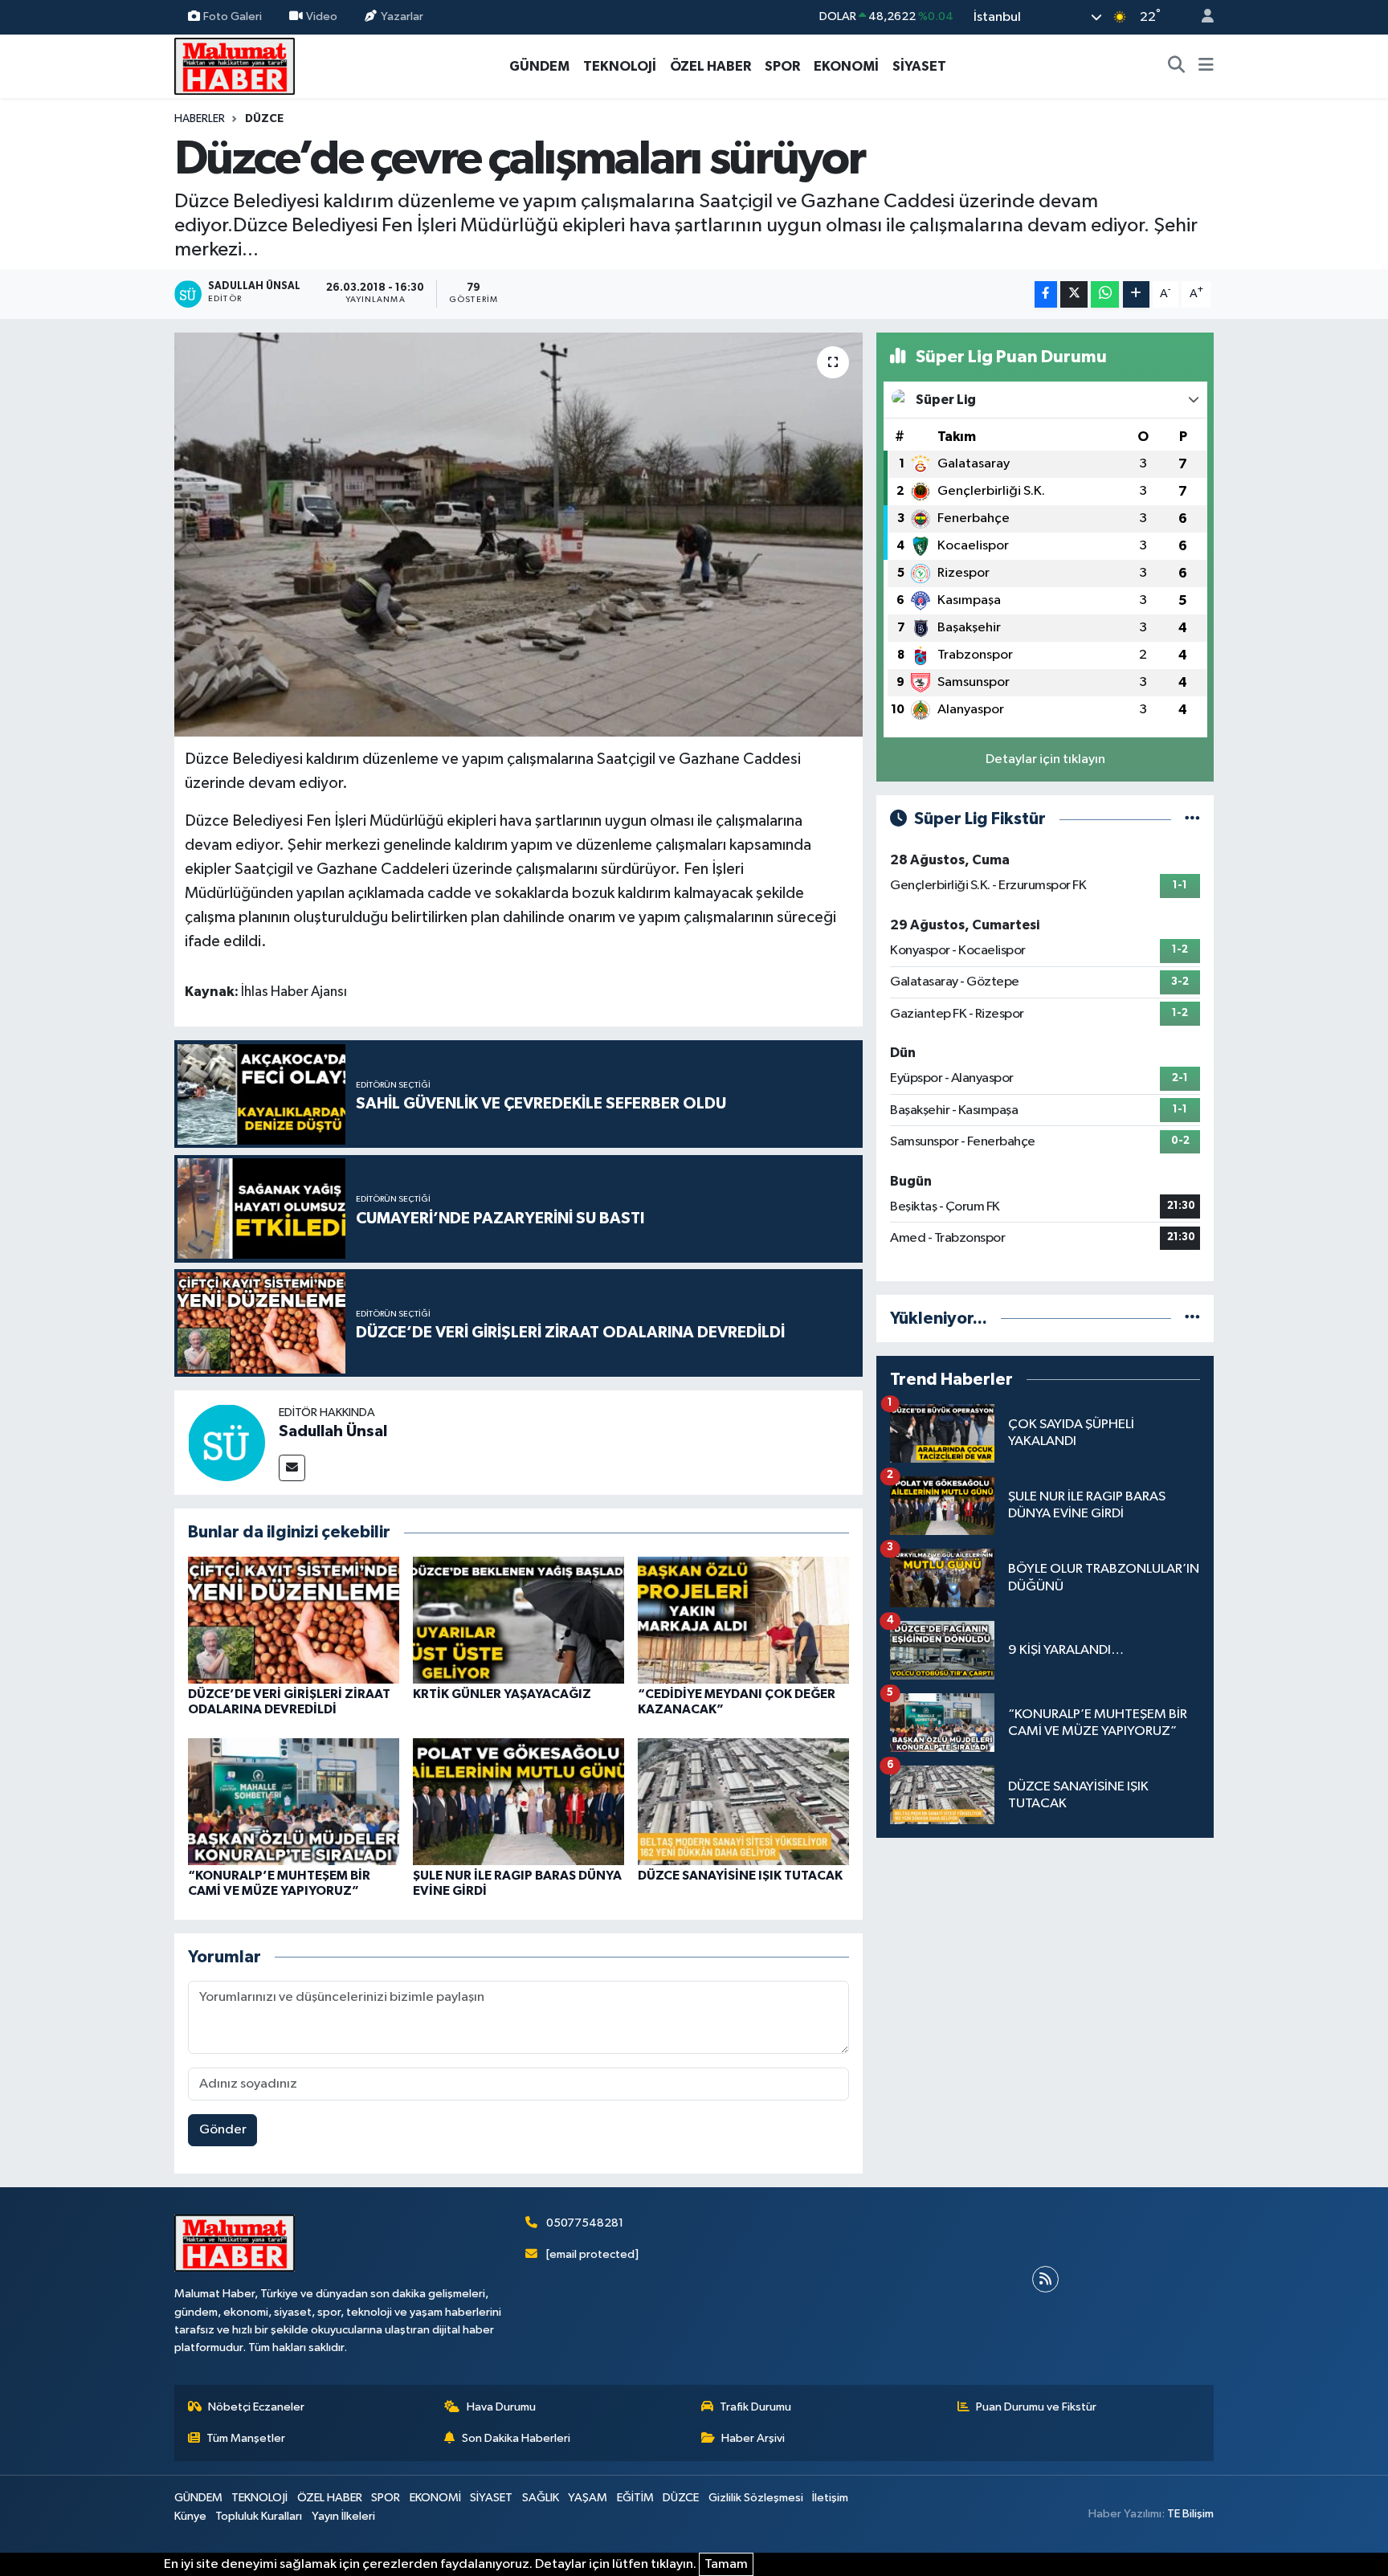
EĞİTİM (635, 2498)
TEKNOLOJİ (620, 66)
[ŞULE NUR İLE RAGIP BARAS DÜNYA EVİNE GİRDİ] (518, 1801)
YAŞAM (588, 2498)
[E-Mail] (292, 1468)
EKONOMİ (846, 66)
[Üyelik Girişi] (1201, 17)
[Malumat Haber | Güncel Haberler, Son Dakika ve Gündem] (235, 65)
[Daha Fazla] (1136, 294)
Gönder (223, 2130)
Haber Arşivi (753, 2438)
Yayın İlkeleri (343, 2516)
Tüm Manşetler (246, 2438)
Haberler (200, 119)
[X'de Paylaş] (1074, 294)
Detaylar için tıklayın (1045, 759)
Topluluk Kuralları (259, 2516)
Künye (190, 2516)
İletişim (830, 2498)
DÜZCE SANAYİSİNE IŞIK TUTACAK (740, 1876)
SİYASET (919, 66)
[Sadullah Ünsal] (227, 1442)
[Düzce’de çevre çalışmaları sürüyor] (518, 534)
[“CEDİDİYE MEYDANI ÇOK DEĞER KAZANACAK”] (743, 1620)
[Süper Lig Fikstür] (1192, 819)
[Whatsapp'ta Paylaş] (1105, 294)
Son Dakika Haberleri (516, 2438)
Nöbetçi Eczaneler (256, 2407)
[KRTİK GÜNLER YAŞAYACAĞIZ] (518, 1620)
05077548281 (585, 2223)
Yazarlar (402, 16)
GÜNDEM (539, 66)
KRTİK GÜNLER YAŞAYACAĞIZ (502, 1694)
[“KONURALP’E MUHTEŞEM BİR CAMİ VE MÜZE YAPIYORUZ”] (294, 1801)
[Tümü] (1192, 1319)
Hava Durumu (501, 2407)
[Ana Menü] (1206, 67)
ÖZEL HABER (710, 66)
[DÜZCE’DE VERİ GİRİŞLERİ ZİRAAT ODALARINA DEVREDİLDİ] (294, 1620)
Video (322, 16)
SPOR (782, 66)
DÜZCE (264, 119)
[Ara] (1177, 67)
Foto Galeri (233, 16)
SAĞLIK (541, 2498)
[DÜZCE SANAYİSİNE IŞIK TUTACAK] (743, 1801)
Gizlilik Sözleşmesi (756, 2498)
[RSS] (1045, 2279)
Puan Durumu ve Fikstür (1036, 2407)
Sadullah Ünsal (333, 1431)
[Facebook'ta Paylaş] (1046, 294)
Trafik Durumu (755, 2407)
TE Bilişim (1190, 2514)
